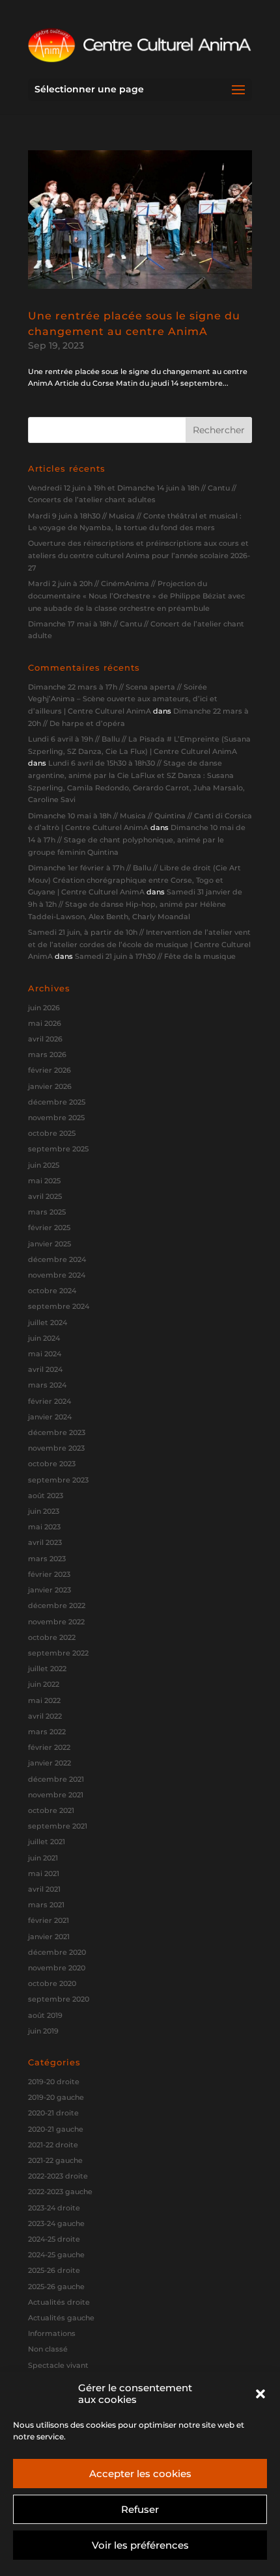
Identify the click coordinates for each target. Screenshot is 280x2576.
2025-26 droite (54, 2270)
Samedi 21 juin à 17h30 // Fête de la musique (155, 956)
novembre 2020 (57, 1968)
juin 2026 (44, 1008)
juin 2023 (44, 1511)
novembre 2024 (57, 1275)
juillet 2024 (48, 1322)
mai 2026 (45, 1023)
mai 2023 (44, 1527)
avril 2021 (44, 1889)
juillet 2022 (47, 1669)
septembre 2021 (58, 1826)
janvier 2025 (49, 1244)
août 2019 (45, 2015)
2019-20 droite (54, 2082)
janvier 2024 (50, 1417)
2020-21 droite (53, 2113)
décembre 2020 (57, 1952)
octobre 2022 (52, 1637)
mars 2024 (47, 1385)
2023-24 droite (54, 2208)
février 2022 (49, 1747)
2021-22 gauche (55, 2160)
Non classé (48, 2349)
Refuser (140, 2509)
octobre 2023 (52, 1464)
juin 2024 (44, 1338)
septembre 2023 (58, 1480)
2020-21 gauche (56, 2129)
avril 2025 (45, 1196)
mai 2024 (45, 1354)
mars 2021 (46, 1905)
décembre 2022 (57, 1605)
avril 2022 (45, 1716)
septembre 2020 (59, 1999)
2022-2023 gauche (60, 2192)
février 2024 (49, 1401)
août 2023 (46, 1496)
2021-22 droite (53, 2145)
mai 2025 (44, 1181)
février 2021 (49, 1920)
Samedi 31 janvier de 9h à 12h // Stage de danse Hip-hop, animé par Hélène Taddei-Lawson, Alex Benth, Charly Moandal (135, 904)
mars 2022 (47, 1732)
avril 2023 (45, 1542)
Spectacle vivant (58, 2365)
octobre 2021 (51, 1810)
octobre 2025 (52, 1133)
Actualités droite (59, 2302)
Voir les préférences (140, 2545)
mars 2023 (47, 1559)
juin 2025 (44, 1165)
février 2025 (49, 1228)
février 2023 (49, 1574)
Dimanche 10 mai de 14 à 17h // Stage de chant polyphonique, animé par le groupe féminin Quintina (137, 839)
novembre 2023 (56, 1448)
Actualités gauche (61, 2318)
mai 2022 (44, 1700)
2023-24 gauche (56, 2223)
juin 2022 (44, 1684)
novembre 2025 (56, 1118)
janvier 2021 (49, 1937)
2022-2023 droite (58, 2176)
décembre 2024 (57, 1259)
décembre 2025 (57, 1102)
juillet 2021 (47, 1842)
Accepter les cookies (140, 2474)
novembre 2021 (56, 1795)
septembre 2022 (58, 1653)
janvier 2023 (49, 1590)
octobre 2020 (52, 1983)
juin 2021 (43, 1858)
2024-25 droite (54, 2239)
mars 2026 (47, 1054)
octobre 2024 (52, 1291)
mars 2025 (47, 1212)
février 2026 (49, 1070)
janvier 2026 (50, 1086)
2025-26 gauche (56, 2287)
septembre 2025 (58, 1149)
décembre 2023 (57, 1432)
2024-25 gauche (56, 2255)
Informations (52, 2333)
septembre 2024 (59, 1306)
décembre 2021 (56, 1779)
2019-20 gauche (56, 2097)
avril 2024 (45, 1369)
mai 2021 (44, 1873)
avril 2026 (45, 1039)
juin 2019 (43, 2031)
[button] (260, 2394)
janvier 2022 (49, 1763)
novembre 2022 (56, 1622)
